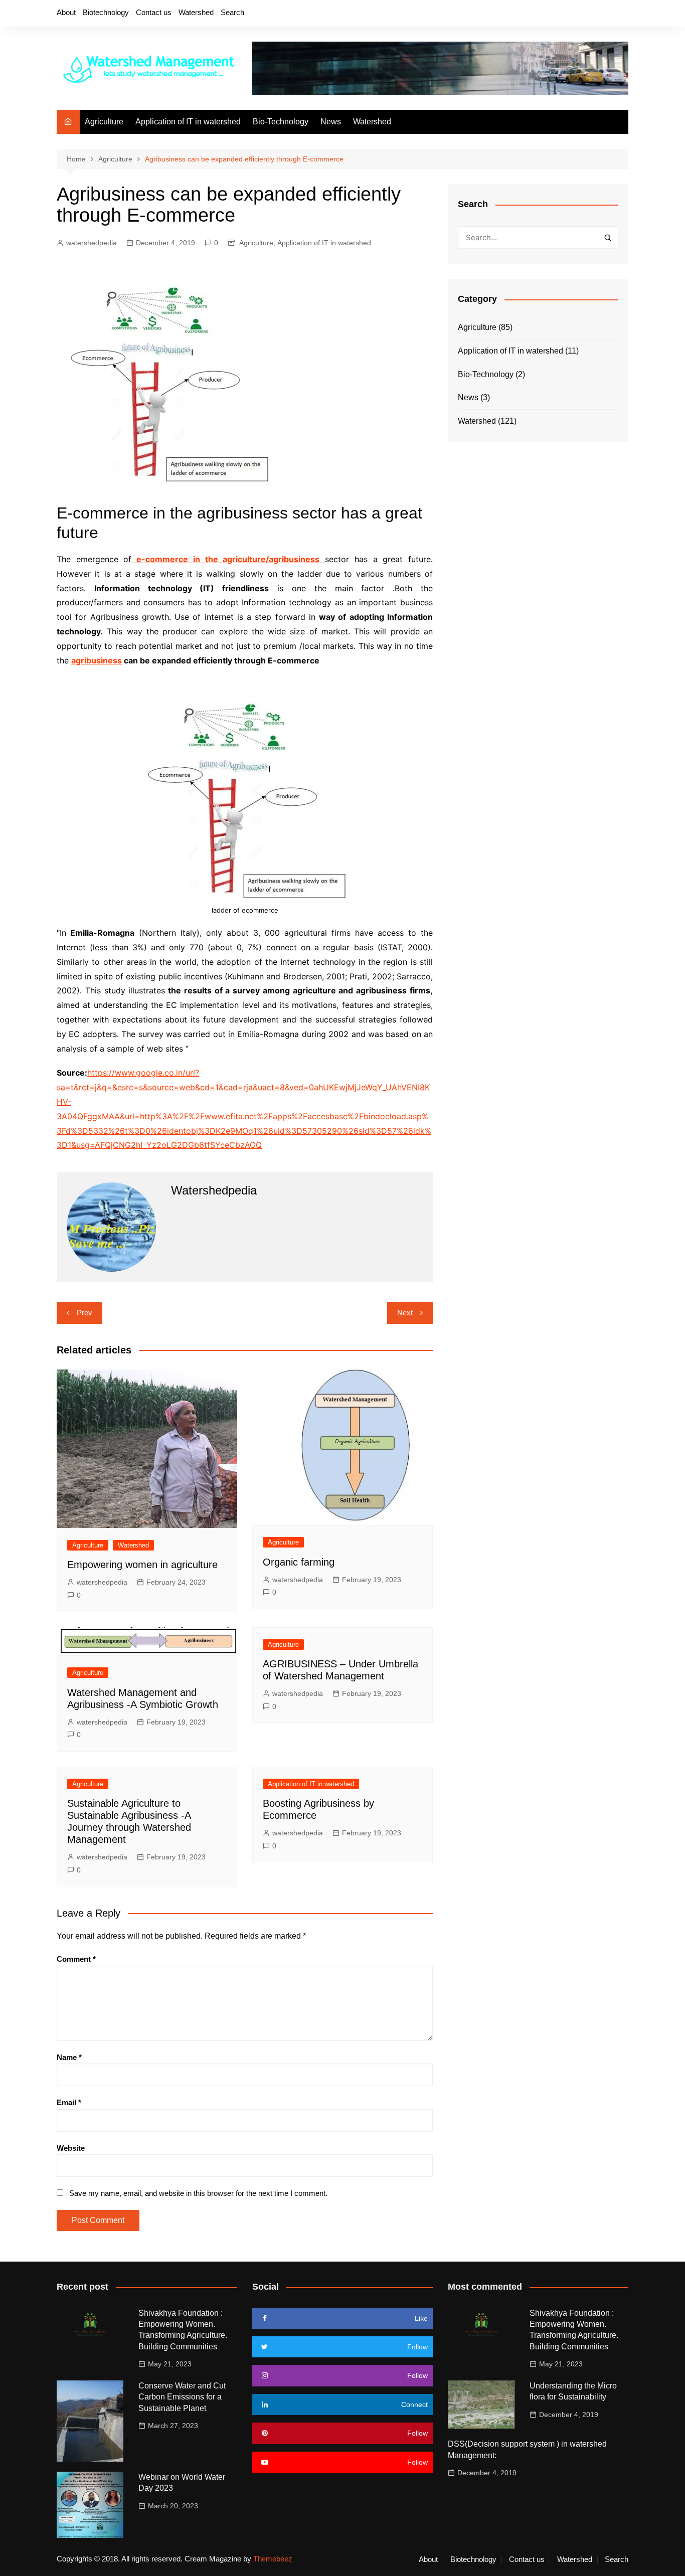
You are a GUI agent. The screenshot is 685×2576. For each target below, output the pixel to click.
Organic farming (299, 1562)
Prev (84, 1313)
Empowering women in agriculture (142, 1565)
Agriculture (104, 122)
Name (69, 2057)
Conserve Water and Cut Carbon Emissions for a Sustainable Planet (182, 2397)
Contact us (154, 12)
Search (232, 12)
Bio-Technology (281, 122)
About (66, 12)
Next (405, 1313)
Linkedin (621, 14)
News (331, 122)
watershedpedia (92, 243)
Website (71, 2148)
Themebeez (273, 2559)
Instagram (587, 14)
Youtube (604, 14)
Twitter (570, 14)
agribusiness (97, 660)
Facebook (553, 14)
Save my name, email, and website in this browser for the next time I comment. (198, 2193)
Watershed (196, 12)
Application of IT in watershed (188, 122)
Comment (76, 1959)
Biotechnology (106, 12)
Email (69, 2102)
